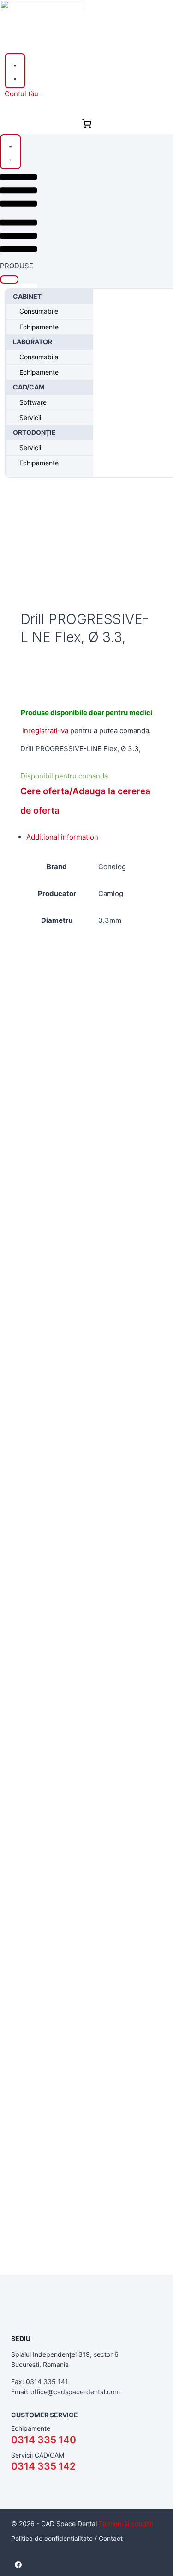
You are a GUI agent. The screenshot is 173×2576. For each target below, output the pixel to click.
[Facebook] (18, 2564)
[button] (9, 279)
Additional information (62, 837)
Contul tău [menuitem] (21, 94)
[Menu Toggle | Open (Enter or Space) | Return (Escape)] (15, 71)
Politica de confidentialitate (52, 2538)
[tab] (92, 837)
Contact (111, 2538)
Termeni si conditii (126, 2523)
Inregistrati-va (45, 731)
